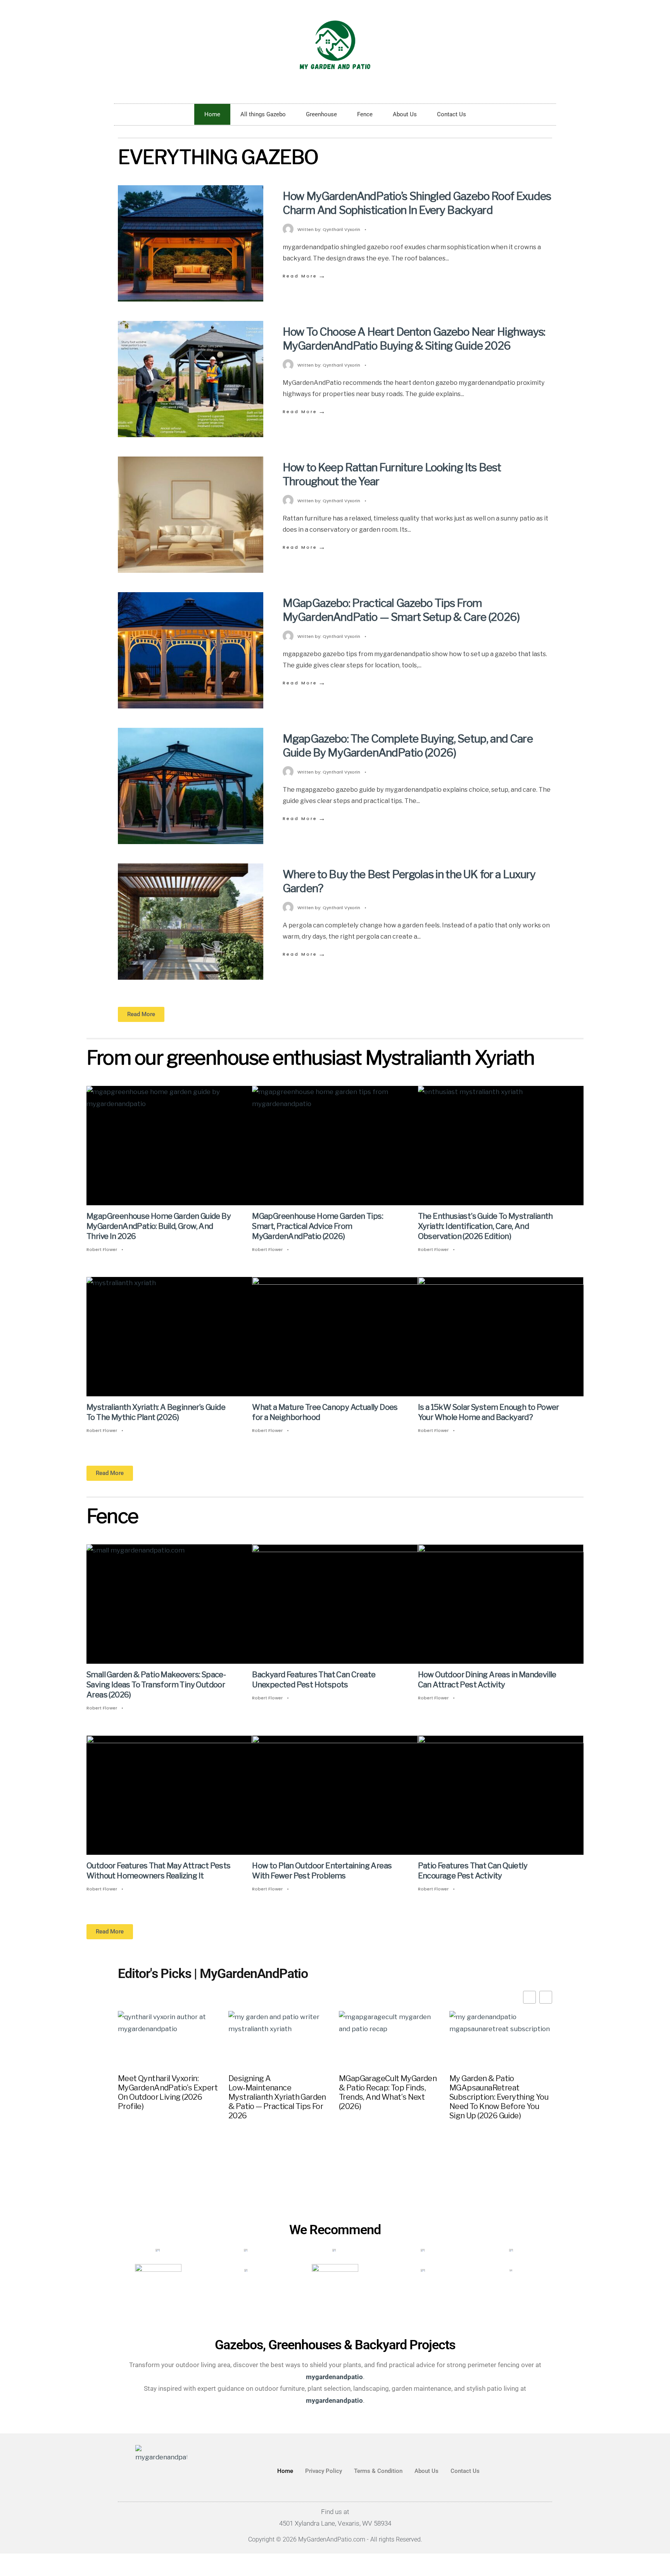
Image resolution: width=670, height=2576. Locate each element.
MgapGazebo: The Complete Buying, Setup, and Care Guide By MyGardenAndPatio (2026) (408, 746)
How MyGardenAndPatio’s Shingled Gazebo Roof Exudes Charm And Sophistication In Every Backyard (417, 203)
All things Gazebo (263, 114)
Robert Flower (102, 1249)
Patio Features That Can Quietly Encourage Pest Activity (473, 1871)
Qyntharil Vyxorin (341, 229)
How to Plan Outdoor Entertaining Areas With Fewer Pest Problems (322, 1871)
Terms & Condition (378, 2471)
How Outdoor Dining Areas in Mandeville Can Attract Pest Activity (487, 1680)
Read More (305, 276)
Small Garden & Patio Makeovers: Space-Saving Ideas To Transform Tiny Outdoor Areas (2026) (156, 1685)
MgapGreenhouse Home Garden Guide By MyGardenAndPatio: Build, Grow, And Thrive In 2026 (159, 1226)
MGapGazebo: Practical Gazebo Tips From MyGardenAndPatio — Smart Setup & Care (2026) (401, 610)
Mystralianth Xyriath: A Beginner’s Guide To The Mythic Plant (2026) (156, 1412)
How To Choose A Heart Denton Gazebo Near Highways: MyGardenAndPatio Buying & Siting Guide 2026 (414, 339)
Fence (365, 114)
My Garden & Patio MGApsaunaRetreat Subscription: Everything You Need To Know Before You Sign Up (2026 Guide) (499, 2097)
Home (212, 114)
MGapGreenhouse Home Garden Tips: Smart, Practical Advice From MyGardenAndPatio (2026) (318, 1226)
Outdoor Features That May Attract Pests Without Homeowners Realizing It (159, 1871)
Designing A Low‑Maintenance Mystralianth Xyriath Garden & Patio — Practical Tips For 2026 (277, 2097)
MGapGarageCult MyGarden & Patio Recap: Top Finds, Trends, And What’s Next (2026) (388, 2092)
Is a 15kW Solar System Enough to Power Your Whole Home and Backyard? (489, 1412)
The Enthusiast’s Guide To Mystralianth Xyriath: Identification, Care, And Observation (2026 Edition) (485, 1226)
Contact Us (452, 114)
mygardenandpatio (334, 2400)
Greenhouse (321, 114)
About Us (405, 114)
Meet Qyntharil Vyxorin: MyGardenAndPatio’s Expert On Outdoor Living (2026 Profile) (168, 2092)
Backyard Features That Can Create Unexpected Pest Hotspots (314, 1680)
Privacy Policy (324, 2471)
